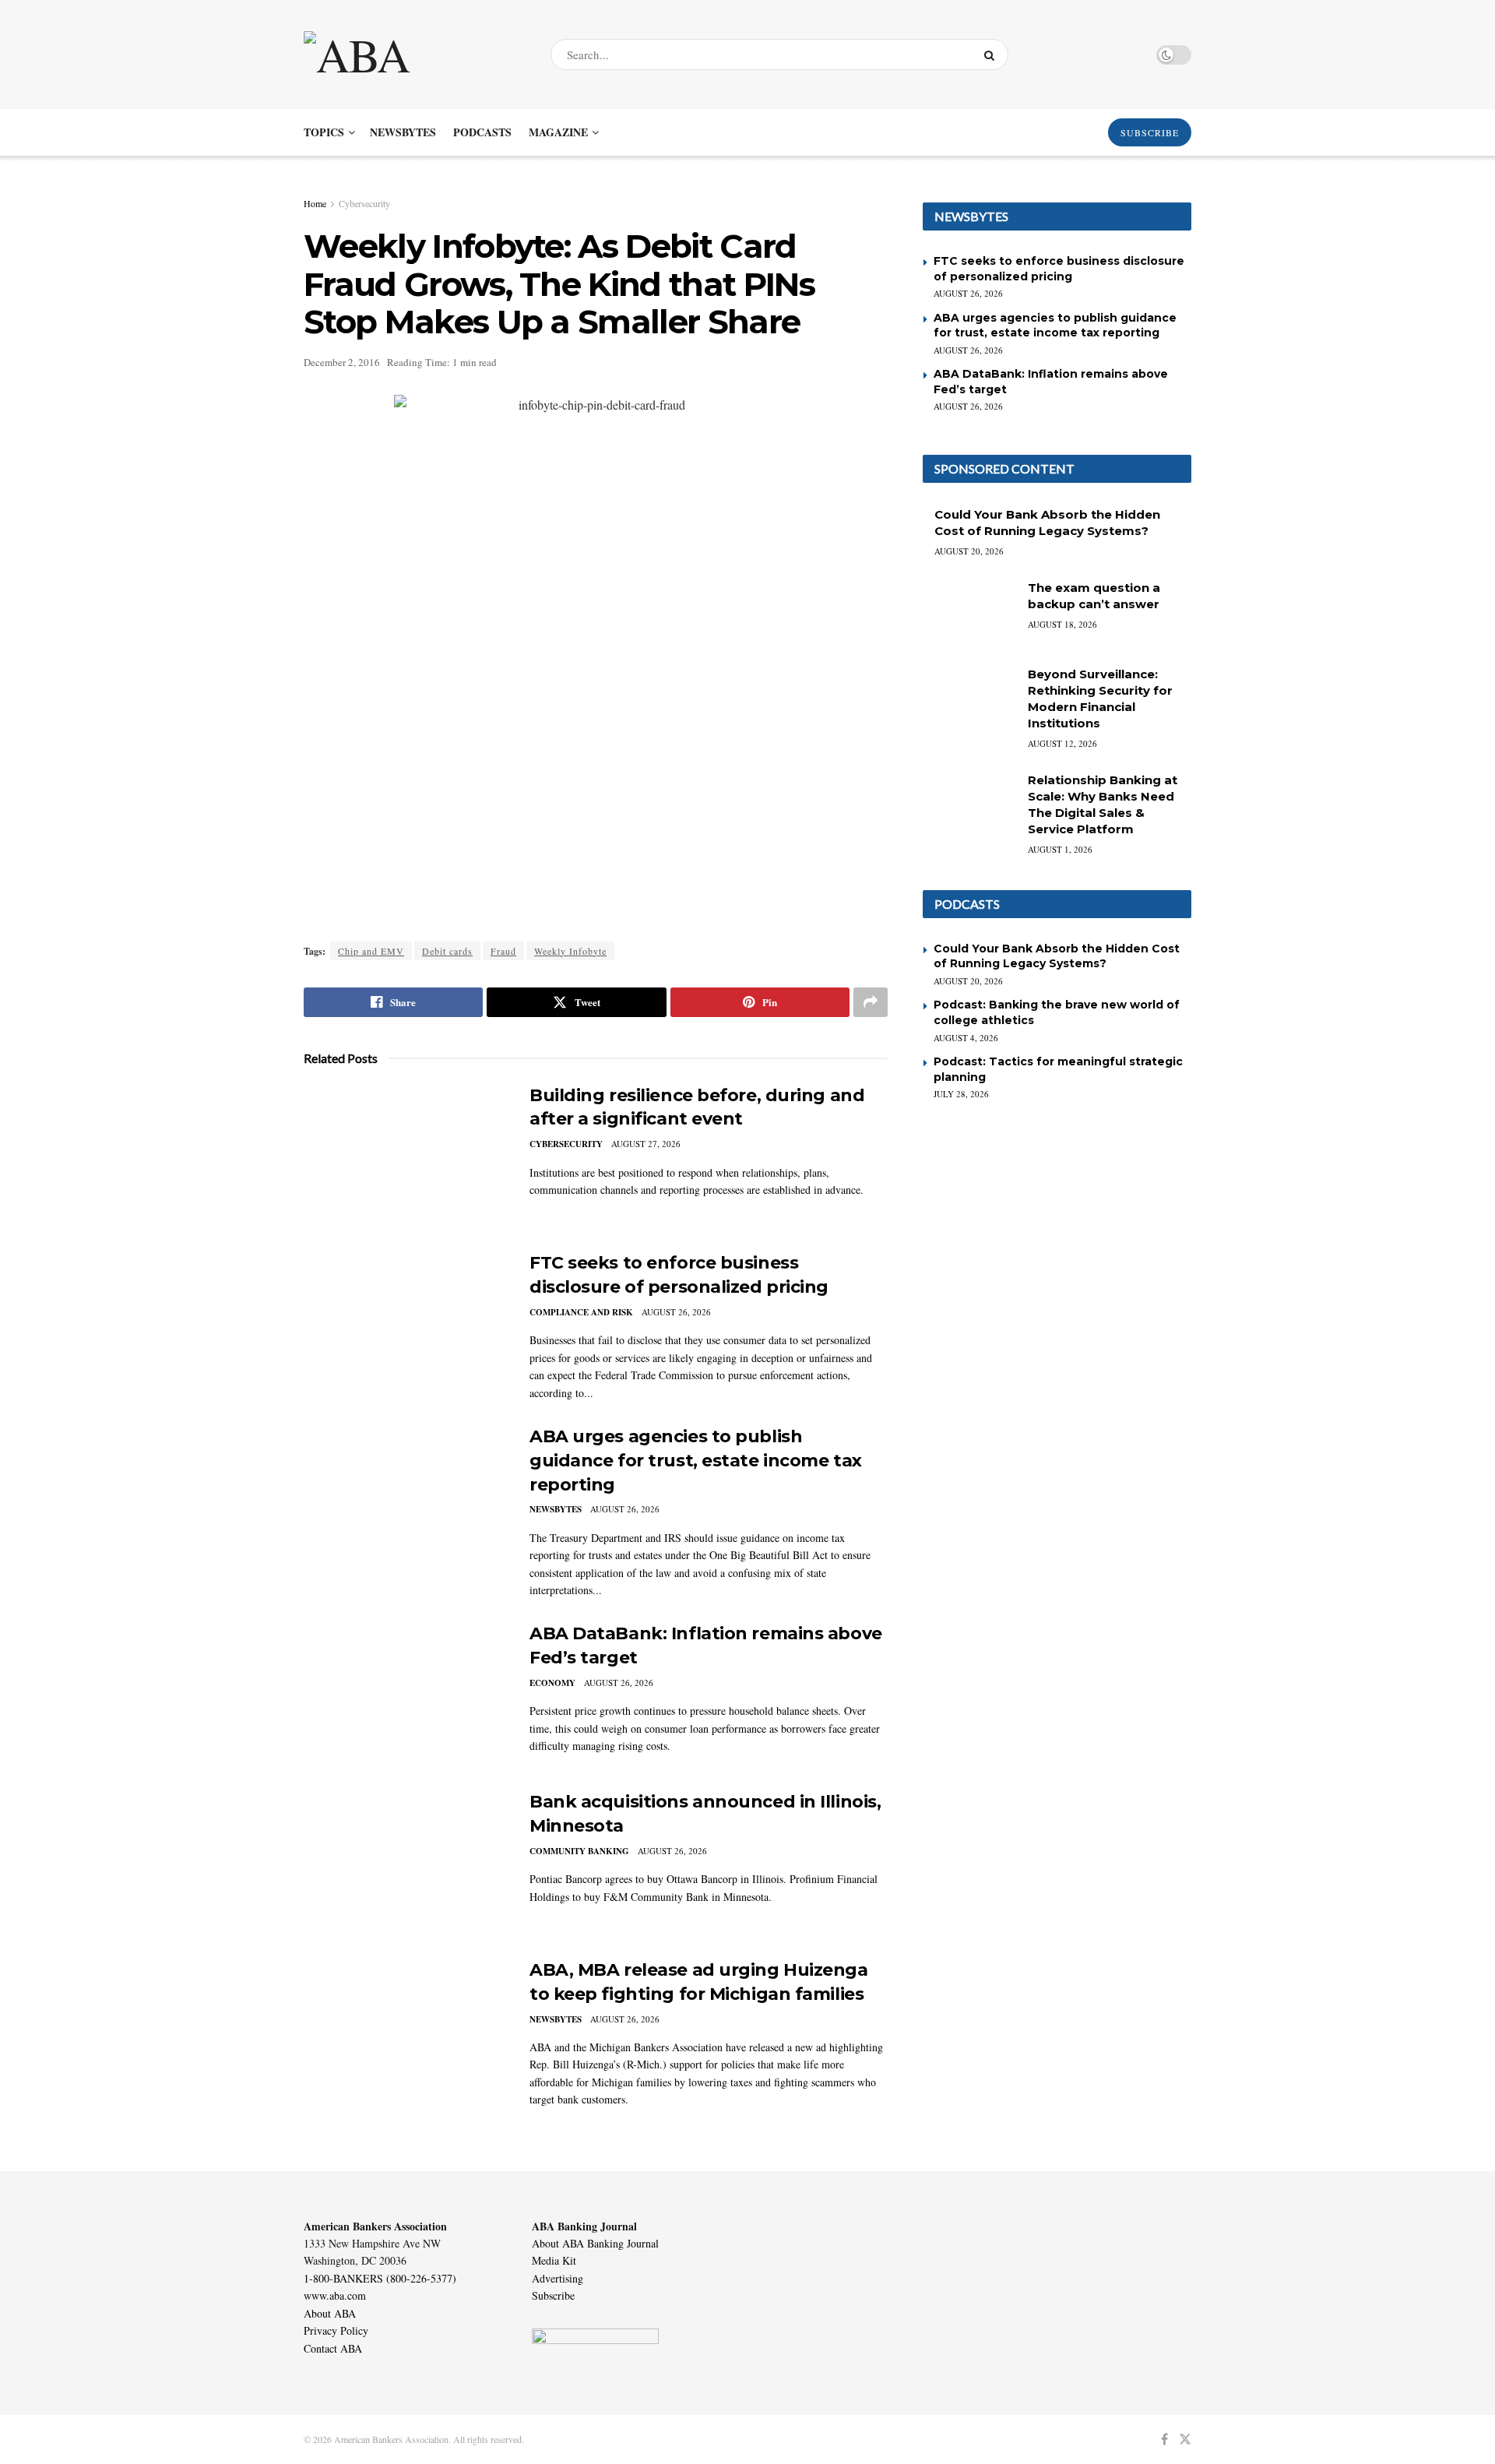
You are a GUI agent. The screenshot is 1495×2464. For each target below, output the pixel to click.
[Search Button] (992, 55)
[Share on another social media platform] (871, 1002)
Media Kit (554, 2260)
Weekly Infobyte (570, 951)
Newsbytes (403, 132)
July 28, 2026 (961, 1094)
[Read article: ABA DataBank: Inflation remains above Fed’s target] (405, 1695)
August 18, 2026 (1062, 624)
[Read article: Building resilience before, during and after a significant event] (405, 1156)
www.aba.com (335, 2295)
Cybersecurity (364, 203)
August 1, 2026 (1060, 849)
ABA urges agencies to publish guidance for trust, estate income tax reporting (696, 1461)
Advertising (558, 2278)
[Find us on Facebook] (1164, 2439)
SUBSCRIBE (1150, 132)
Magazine (558, 132)
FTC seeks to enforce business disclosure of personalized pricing (1059, 269)
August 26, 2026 (676, 1312)
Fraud (503, 951)
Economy (552, 1683)
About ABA (330, 2313)
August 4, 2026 (966, 1038)
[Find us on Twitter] (1185, 2439)
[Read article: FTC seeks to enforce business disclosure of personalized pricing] (405, 1324)
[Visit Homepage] (413, 55)
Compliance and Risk (581, 1312)
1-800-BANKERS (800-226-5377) (380, 2278)
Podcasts (482, 132)
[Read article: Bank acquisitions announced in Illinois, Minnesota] (405, 1863)
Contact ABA (333, 2348)
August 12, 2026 (1062, 743)
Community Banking (579, 1851)
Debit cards (447, 951)
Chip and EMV (371, 951)
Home (315, 203)
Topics (324, 132)
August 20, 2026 (969, 551)
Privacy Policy (336, 2330)
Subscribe (553, 2295)
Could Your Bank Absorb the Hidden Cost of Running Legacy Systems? (1057, 956)
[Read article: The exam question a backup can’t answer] (969, 613)
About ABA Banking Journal (595, 2243)
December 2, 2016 (342, 362)
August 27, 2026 (646, 1144)
